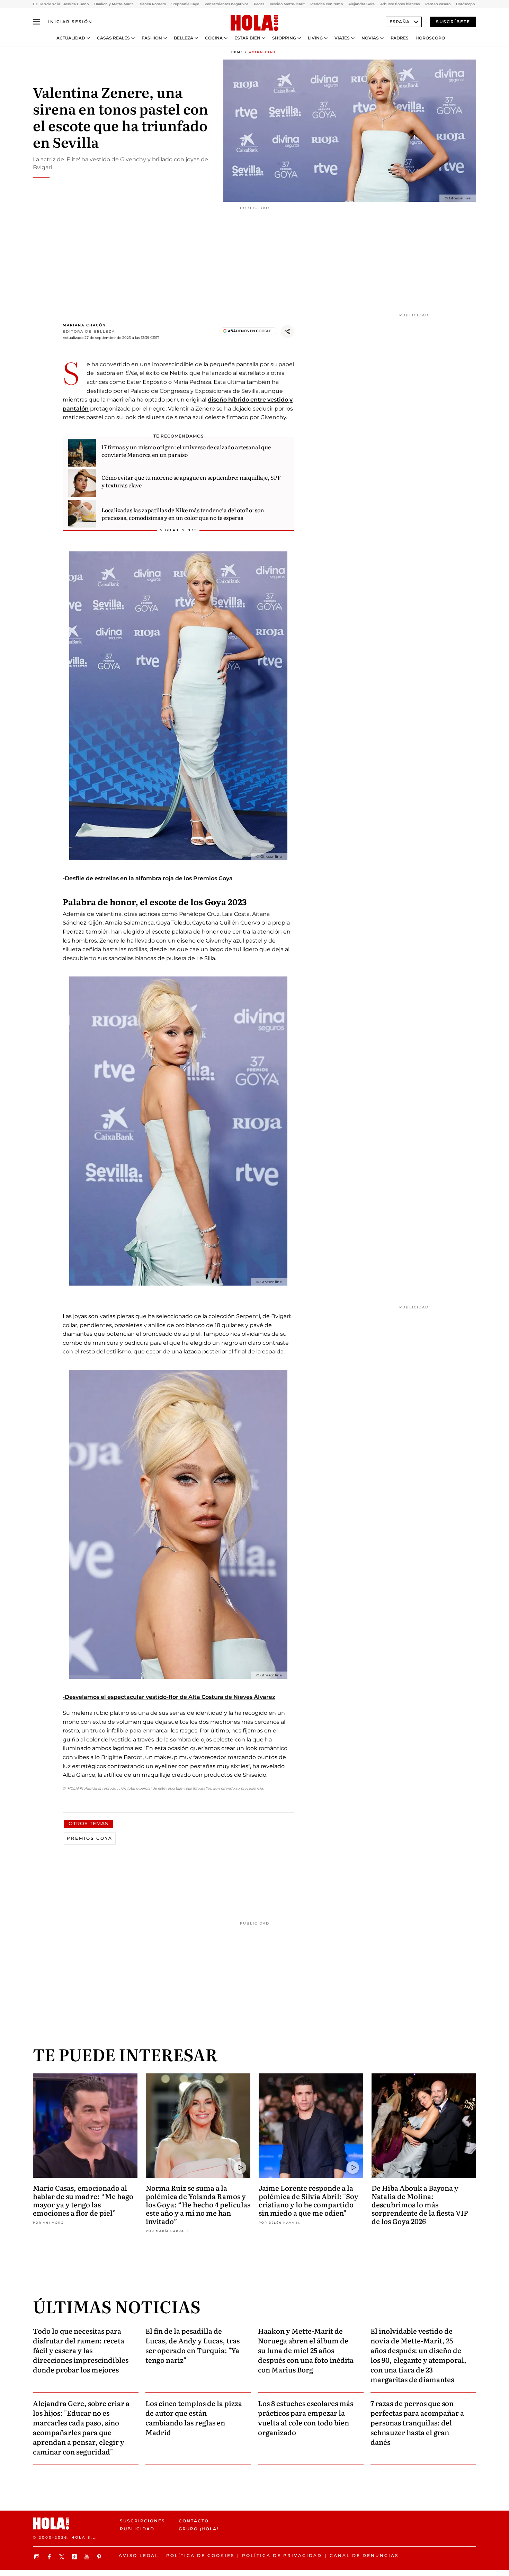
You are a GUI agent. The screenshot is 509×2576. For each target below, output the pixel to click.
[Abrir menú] (36, 22)
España (400, 22)
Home (237, 52)
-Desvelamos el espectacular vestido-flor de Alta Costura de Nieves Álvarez (169, 1697)
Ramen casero (438, 4)
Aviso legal (139, 2555)
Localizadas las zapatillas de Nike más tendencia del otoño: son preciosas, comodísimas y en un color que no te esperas (183, 514)
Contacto (194, 2521)
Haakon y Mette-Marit (114, 4)
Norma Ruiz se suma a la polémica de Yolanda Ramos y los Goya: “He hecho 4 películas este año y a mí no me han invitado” (198, 2204)
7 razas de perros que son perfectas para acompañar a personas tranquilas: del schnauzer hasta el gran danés (417, 2422)
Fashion (152, 38)
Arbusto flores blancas (400, 4)
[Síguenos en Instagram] (38, 2557)
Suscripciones (142, 2521)
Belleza (184, 38)
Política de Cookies (200, 2555)
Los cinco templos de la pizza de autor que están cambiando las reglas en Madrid (194, 2417)
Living (315, 38)
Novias (370, 38)
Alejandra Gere (361, 4)
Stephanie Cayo (185, 4)
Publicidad (137, 2529)
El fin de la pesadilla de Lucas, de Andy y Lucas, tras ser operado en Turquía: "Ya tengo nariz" (193, 2345)
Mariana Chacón (84, 325)
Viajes (342, 38)
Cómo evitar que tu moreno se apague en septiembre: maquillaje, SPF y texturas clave (191, 481)
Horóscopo (430, 38)
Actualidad (71, 38)
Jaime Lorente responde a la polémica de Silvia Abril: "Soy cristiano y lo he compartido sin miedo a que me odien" (309, 2200)
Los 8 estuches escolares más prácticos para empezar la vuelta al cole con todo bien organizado (306, 2417)
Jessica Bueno (76, 4)
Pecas (259, 4)
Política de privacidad (282, 2555)
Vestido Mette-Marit (287, 4)
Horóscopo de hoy (472, 4)
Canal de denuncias (364, 2555)
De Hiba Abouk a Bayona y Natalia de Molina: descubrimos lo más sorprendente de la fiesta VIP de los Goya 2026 (420, 2204)
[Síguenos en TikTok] (75, 2557)
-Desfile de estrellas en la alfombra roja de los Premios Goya (148, 878)
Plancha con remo (327, 4)
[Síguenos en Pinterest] (100, 2557)
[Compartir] (287, 332)
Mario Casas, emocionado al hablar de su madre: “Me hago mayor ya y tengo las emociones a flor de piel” (83, 2200)
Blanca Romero (152, 4)
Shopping (284, 38)
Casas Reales (113, 38)
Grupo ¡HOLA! (199, 2529)
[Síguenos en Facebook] (50, 2557)
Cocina (214, 38)
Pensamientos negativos (226, 4)
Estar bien (247, 38)
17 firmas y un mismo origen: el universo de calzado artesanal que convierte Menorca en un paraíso (186, 451)
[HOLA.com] (254, 23)
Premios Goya (90, 1838)
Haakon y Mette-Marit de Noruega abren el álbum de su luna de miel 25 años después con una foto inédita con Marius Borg (306, 2350)
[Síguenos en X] (63, 2557)
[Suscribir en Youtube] (88, 2557)
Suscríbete (453, 22)
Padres (400, 38)
